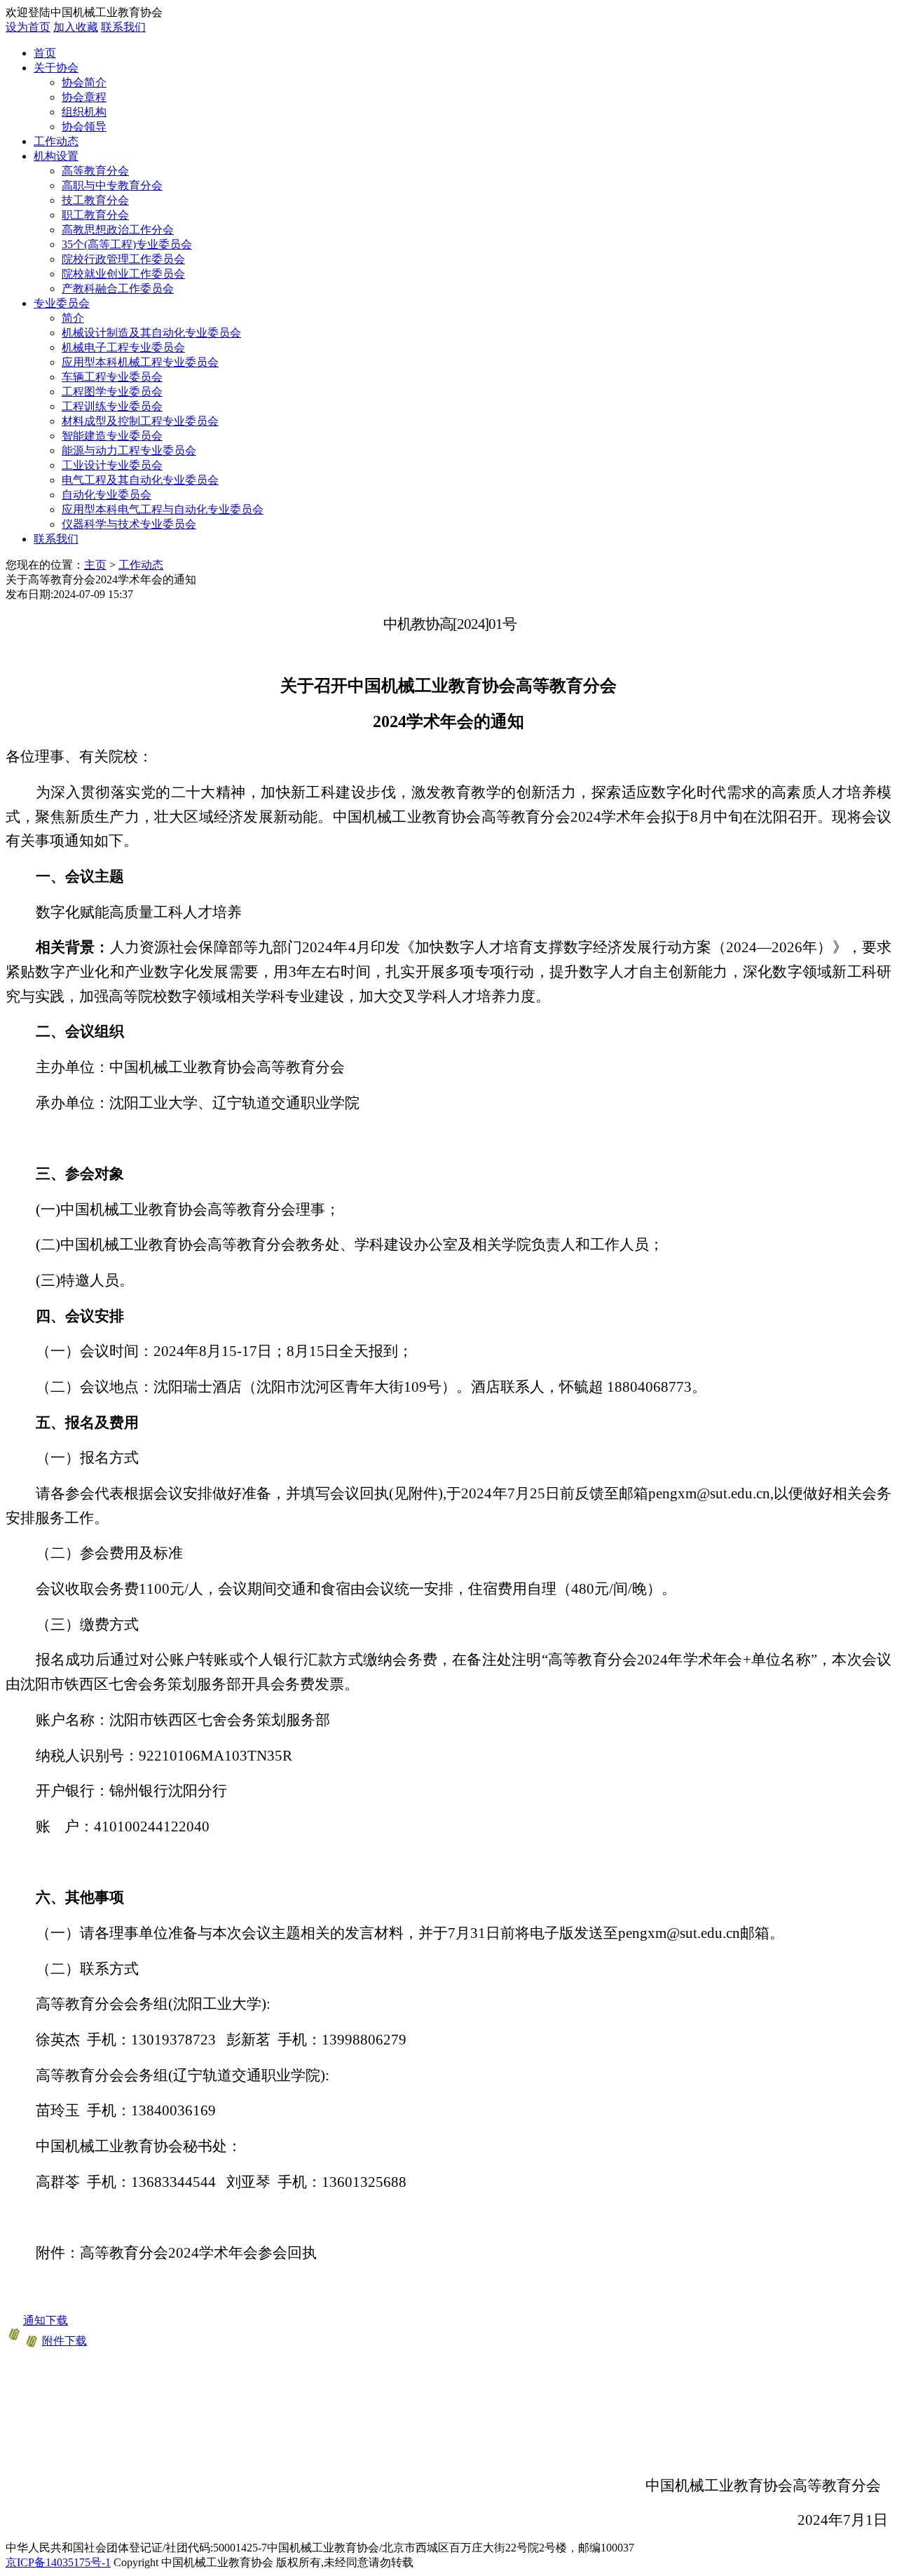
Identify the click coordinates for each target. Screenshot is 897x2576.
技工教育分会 (95, 200)
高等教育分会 (95, 171)
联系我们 (123, 27)
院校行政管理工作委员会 (123, 259)
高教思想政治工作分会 (118, 230)
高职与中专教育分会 (112, 185)
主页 (95, 565)
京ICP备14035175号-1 (58, 2562)
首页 (45, 53)
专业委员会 (62, 303)
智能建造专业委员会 (112, 436)
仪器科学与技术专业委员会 (129, 524)
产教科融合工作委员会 (118, 289)
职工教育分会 (95, 215)
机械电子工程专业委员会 (123, 347)
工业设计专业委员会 (112, 465)
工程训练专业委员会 (112, 406)
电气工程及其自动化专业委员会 (140, 480)
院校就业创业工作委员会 (123, 274)
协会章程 (84, 97)
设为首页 (28, 27)
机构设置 (56, 156)
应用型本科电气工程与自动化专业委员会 (163, 509)
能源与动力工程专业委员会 (129, 450)
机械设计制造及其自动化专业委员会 (151, 333)
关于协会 (56, 68)
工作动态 (56, 141)
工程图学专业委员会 (112, 392)
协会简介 (84, 82)
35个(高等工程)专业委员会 (127, 244)
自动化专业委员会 (107, 495)
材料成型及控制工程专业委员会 (140, 421)
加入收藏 (76, 27)
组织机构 (84, 112)
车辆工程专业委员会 (112, 377)
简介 (73, 318)
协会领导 (84, 127)
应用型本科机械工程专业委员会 (140, 362)
